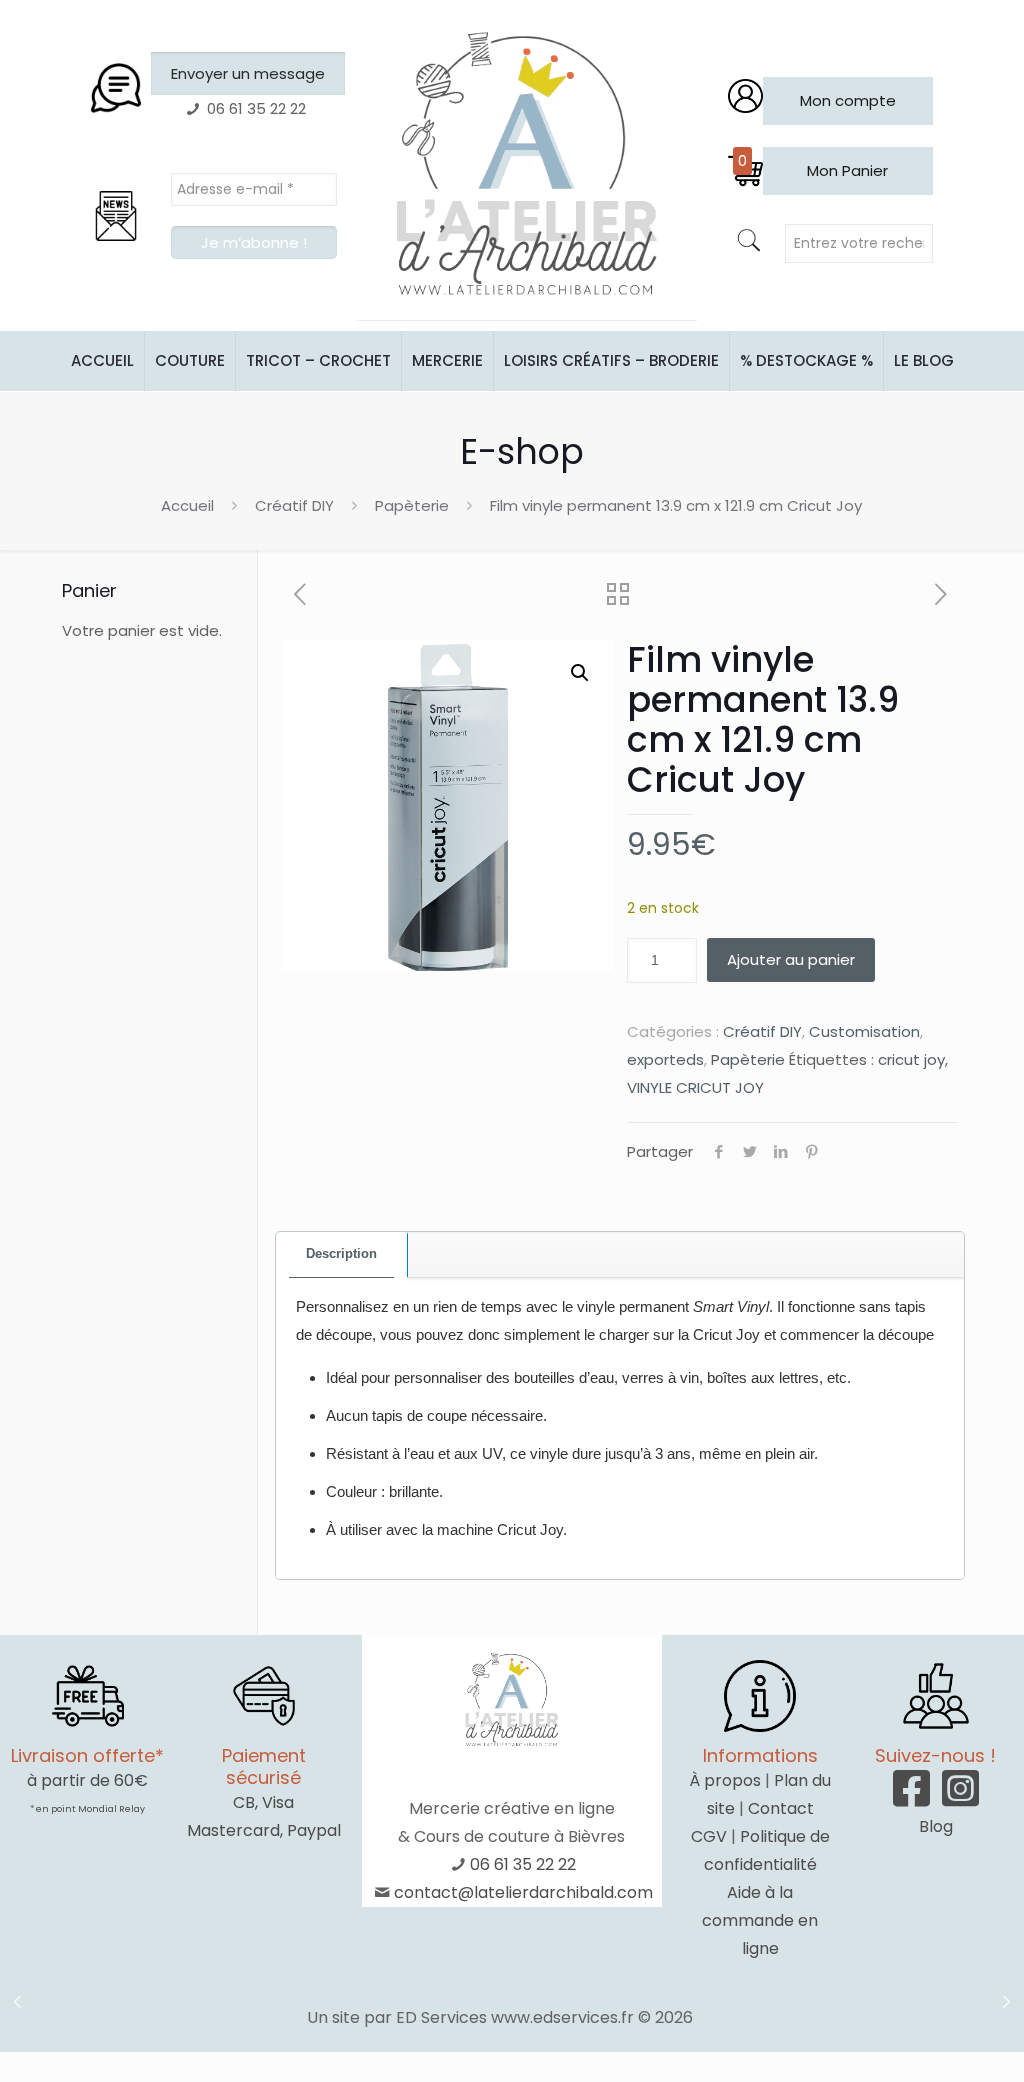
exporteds (665, 1059)
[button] (580, 673)
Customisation (864, 1031)
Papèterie (412, 505)
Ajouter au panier (791, 959)
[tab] (342, 1254)
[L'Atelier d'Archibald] (527, 165)
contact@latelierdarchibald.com (523, 1892)
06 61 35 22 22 (523, 1864)
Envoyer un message (248, 73)
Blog (936, 1826)
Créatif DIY (294, 505)
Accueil (187, 505)
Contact (781, 1808)
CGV (709, 1836)
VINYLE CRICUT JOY (695, 1087)
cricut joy (911, 1059)
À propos (725, 1780)
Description (341, 1253)
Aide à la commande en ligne (760, 1920)
